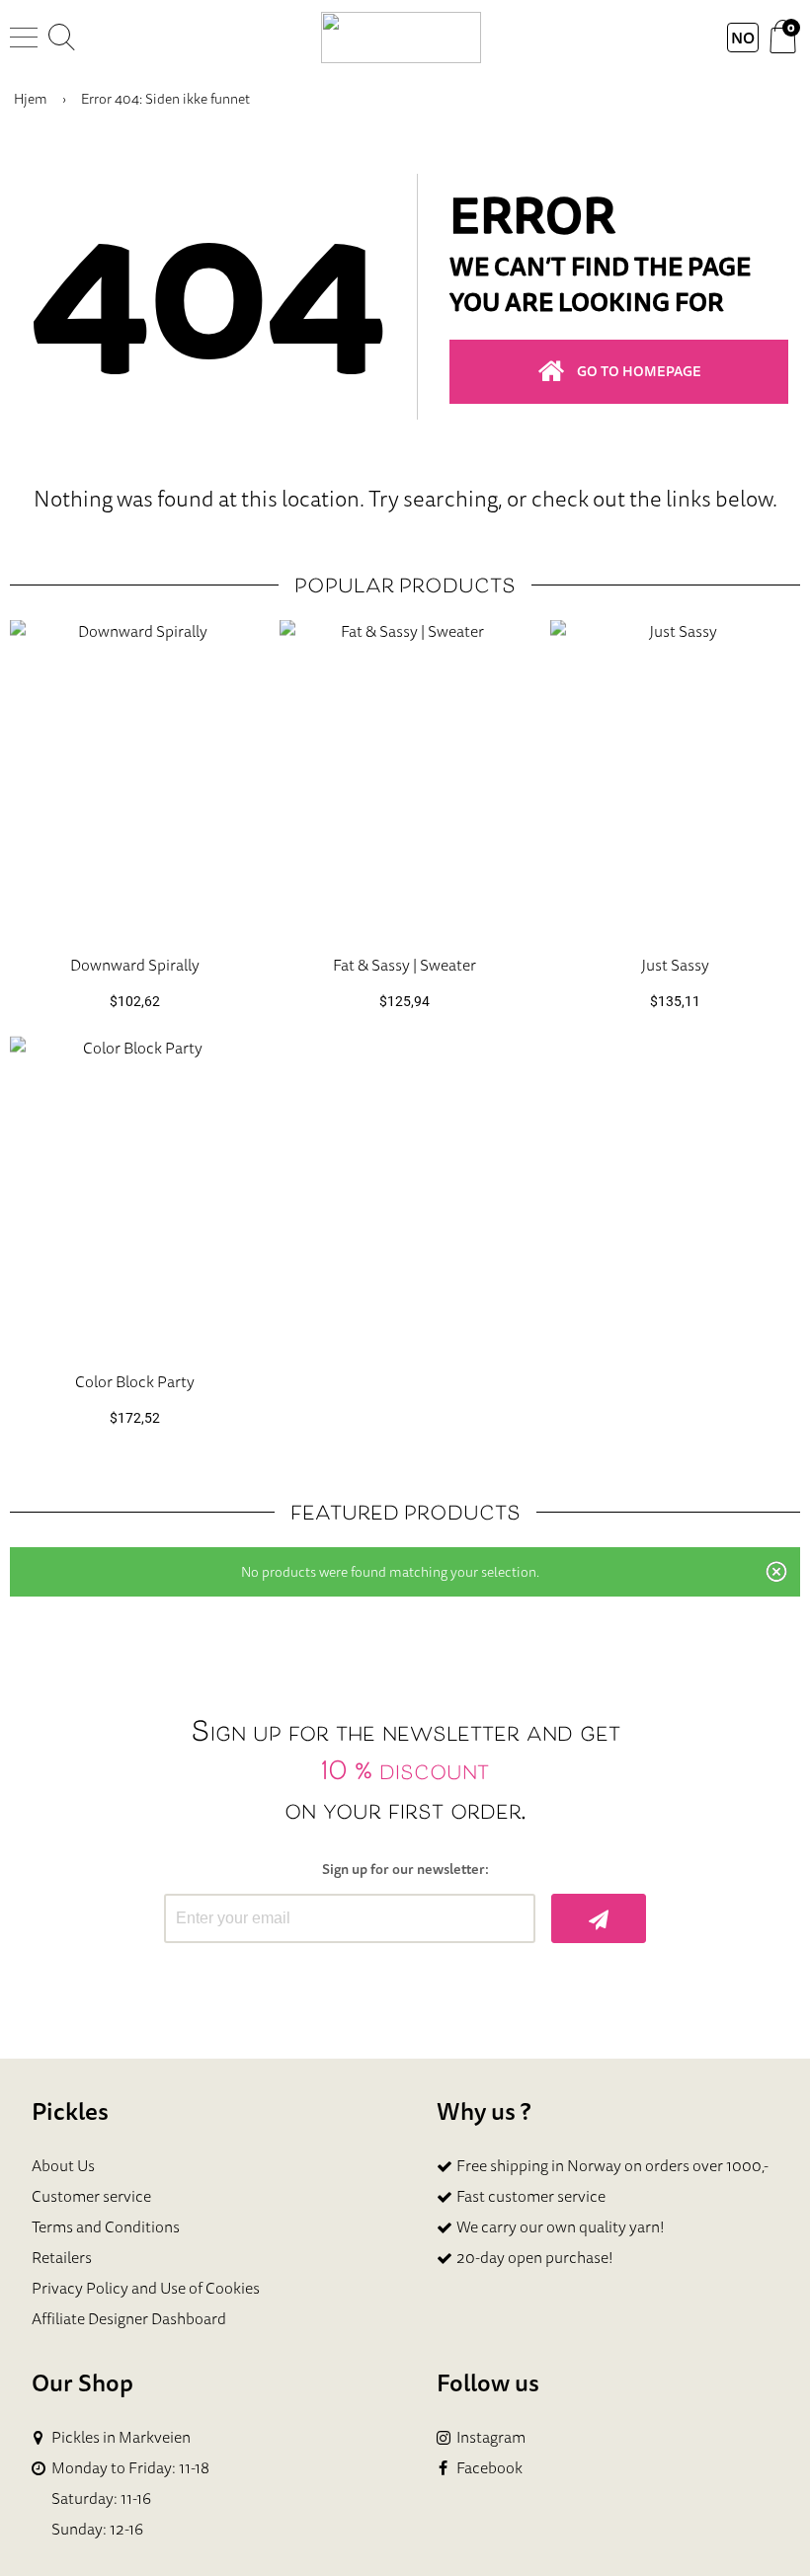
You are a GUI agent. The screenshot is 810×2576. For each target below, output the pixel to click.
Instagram (491, 2437)
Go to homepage (639, 371)
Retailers (62, 2257)
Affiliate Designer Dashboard (129, 2318)
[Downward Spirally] (135, 780)
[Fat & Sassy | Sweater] (405, 780)
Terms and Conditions (106, 2226)
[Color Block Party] (135, 1195)
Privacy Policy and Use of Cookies (146, 2288)
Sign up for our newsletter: (405, 1870)
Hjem (31, 99)
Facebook (489, 2468)
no (743, 38)
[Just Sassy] (675, 780)
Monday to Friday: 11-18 (130, 2468)
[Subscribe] (599, 1918)
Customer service (91, 2196)
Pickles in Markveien (121, 2437)
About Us (63, 2165)
